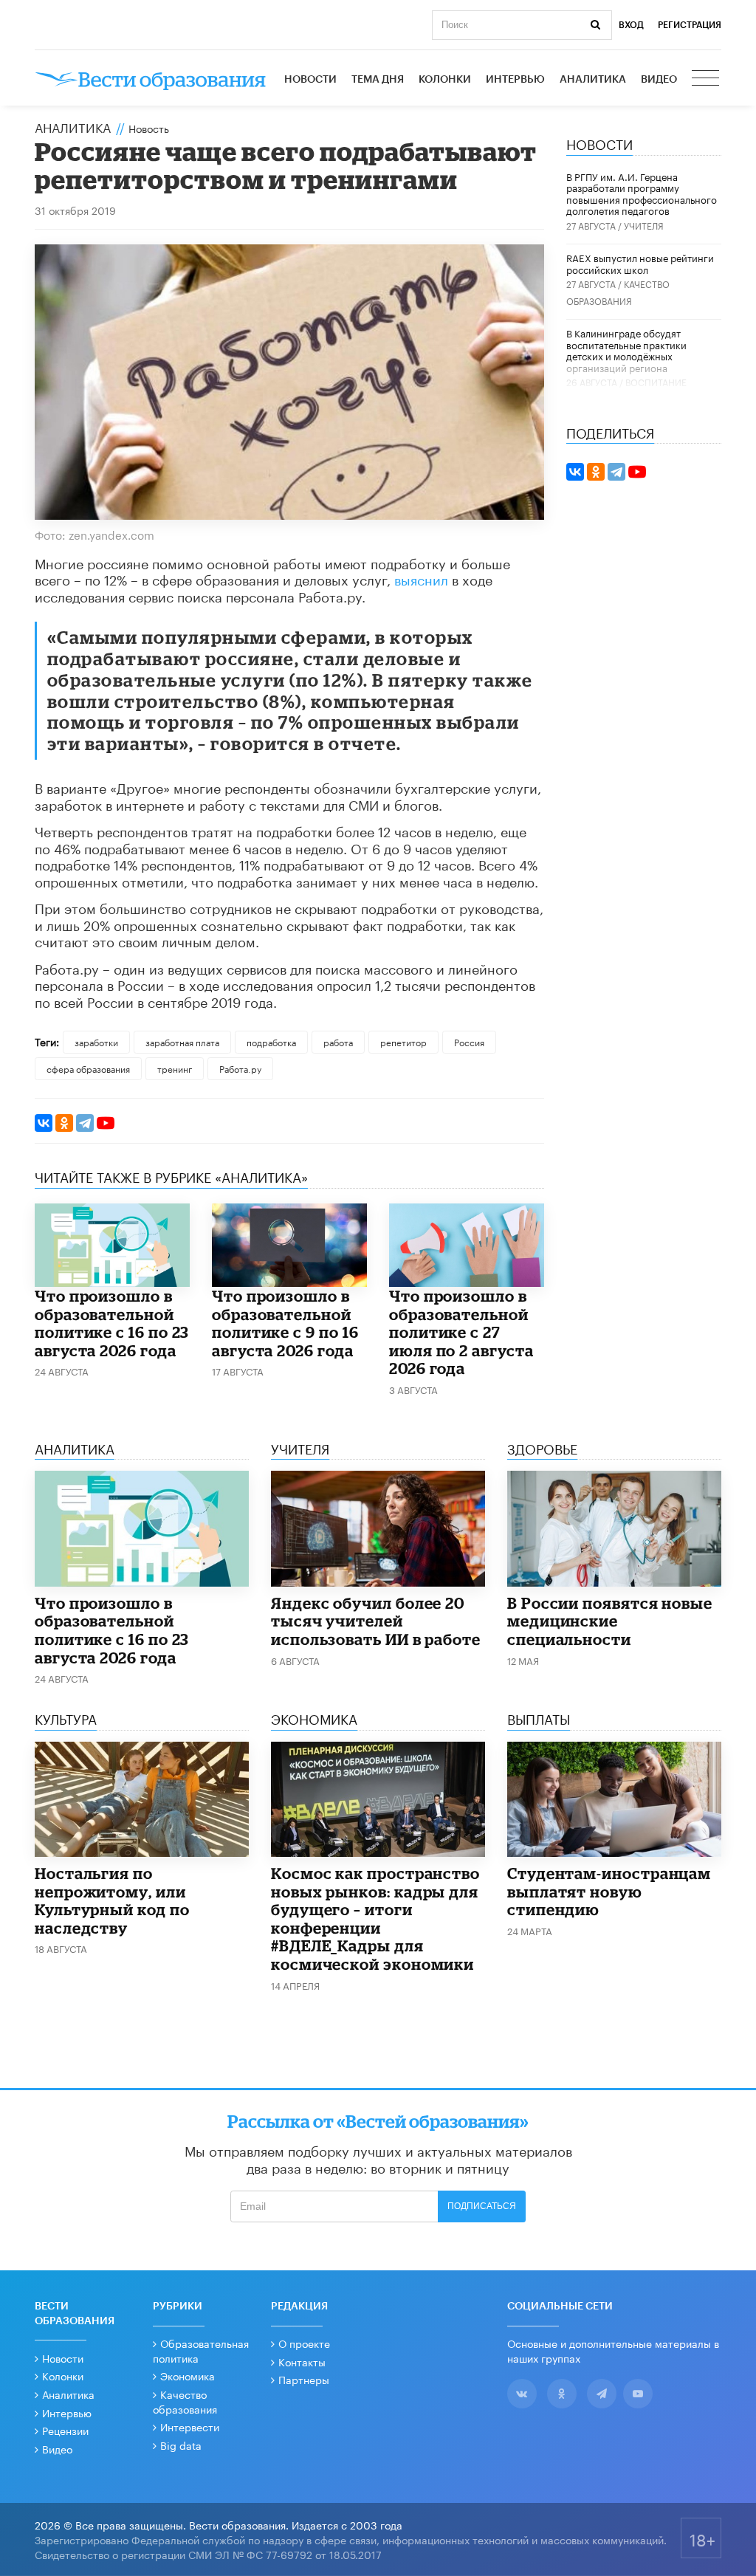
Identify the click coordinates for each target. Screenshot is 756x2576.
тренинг (175, 1068)
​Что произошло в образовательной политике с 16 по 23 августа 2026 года (112, 1323)
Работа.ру (240, 1068)
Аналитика (593, 80)
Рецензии (65, 2430)
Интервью (515, 80)
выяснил (421, 578)
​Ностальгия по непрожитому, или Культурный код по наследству (112, 1900)
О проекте (304, 2343)
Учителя (644, 225)
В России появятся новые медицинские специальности (610, 1621)
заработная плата (182, 1041)
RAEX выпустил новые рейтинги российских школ (640, 263)
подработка (271, 1041)
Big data (181, 2445)
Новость (149, 128)
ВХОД (631, 25)
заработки (96, 1041)
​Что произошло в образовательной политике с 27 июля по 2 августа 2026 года (461, 1332)
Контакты (302, 2361)
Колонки (445, 80)
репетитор (403, 1041)
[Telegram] (85, 1123)
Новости (310, 80)
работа (338, 1041)
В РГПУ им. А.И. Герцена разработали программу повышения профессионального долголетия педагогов (642, 193)
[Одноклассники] (64, 1123)
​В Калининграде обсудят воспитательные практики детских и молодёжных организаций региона (626, 350)
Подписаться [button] (482, 2206)
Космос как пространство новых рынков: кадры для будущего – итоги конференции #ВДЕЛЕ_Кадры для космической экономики (375, 1919)
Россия (469, 1041)
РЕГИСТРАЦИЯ (690, 25)
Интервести (190, 2426)
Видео (659, 80)
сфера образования (88, 1068)
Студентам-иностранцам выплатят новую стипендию (609, 1891)
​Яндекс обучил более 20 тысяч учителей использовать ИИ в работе (376, 1621)
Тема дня (378, 80)
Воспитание (656, 381)
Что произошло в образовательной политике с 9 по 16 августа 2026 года (285, 1323)
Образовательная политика (201, 2350)
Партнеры (304, 2379)
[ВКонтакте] (44, 1123)
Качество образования (185, 2401)
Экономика (188, 2375)
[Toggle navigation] (707, 80)
